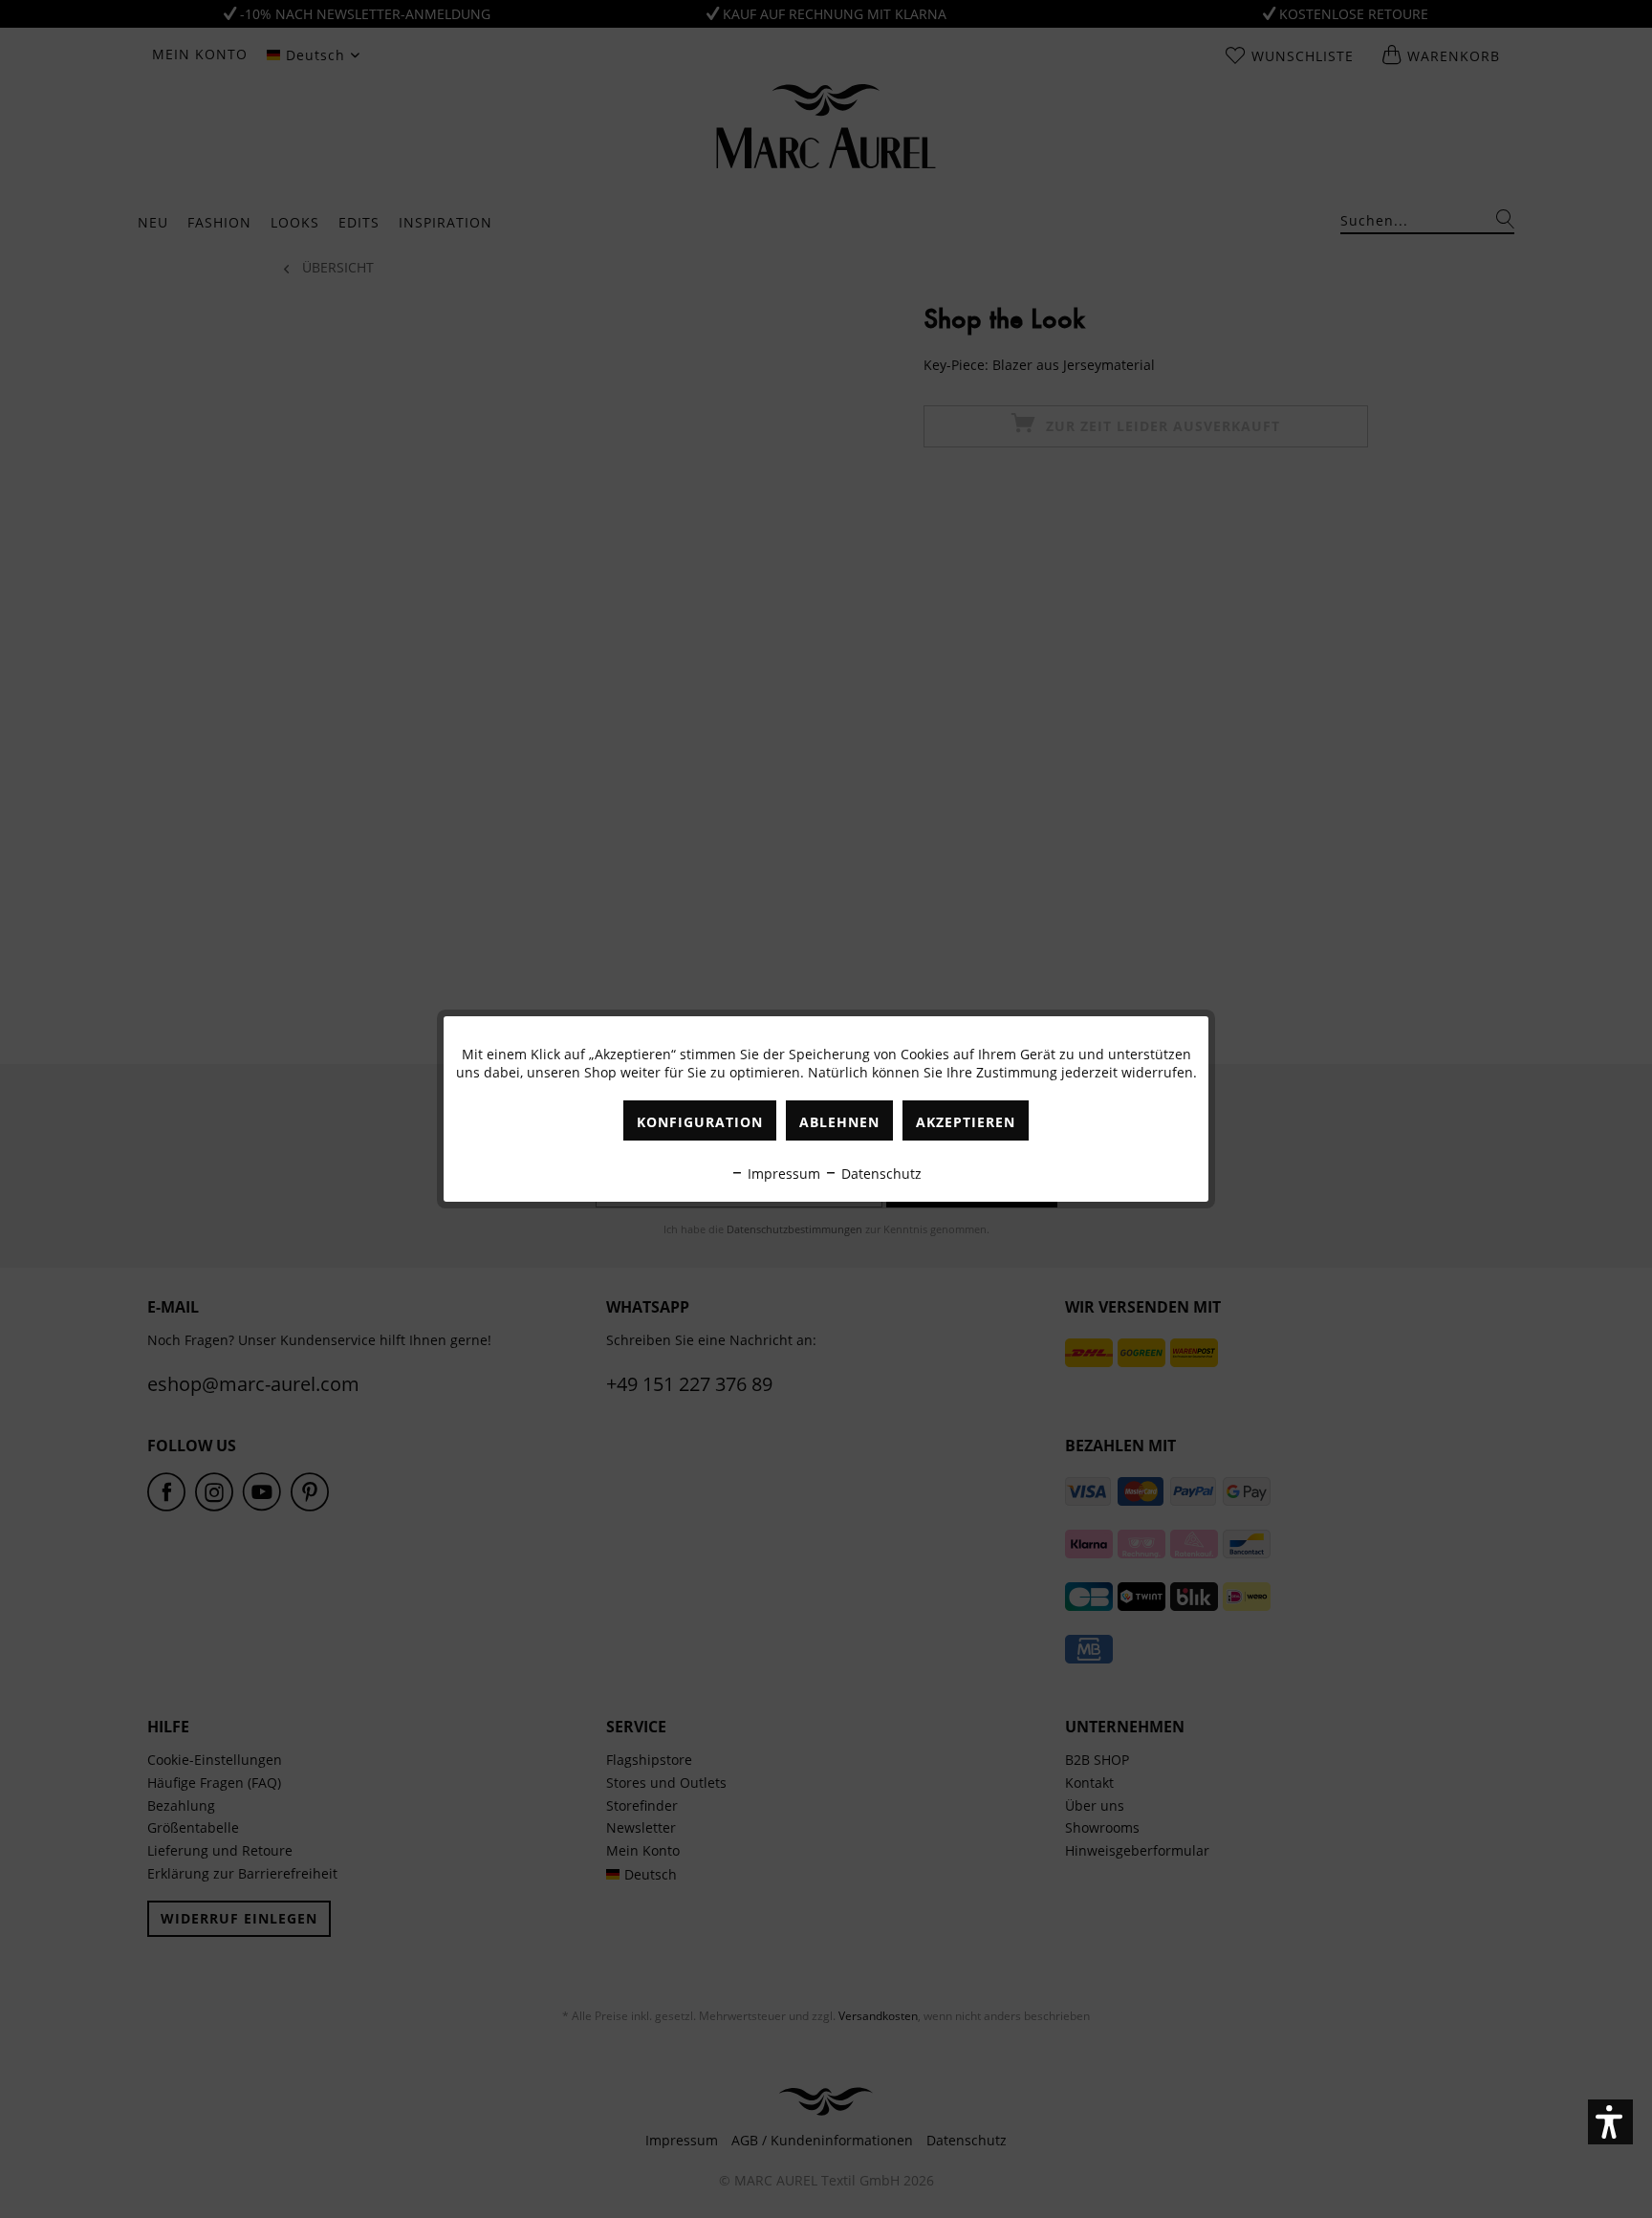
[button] (1610, 2122)
